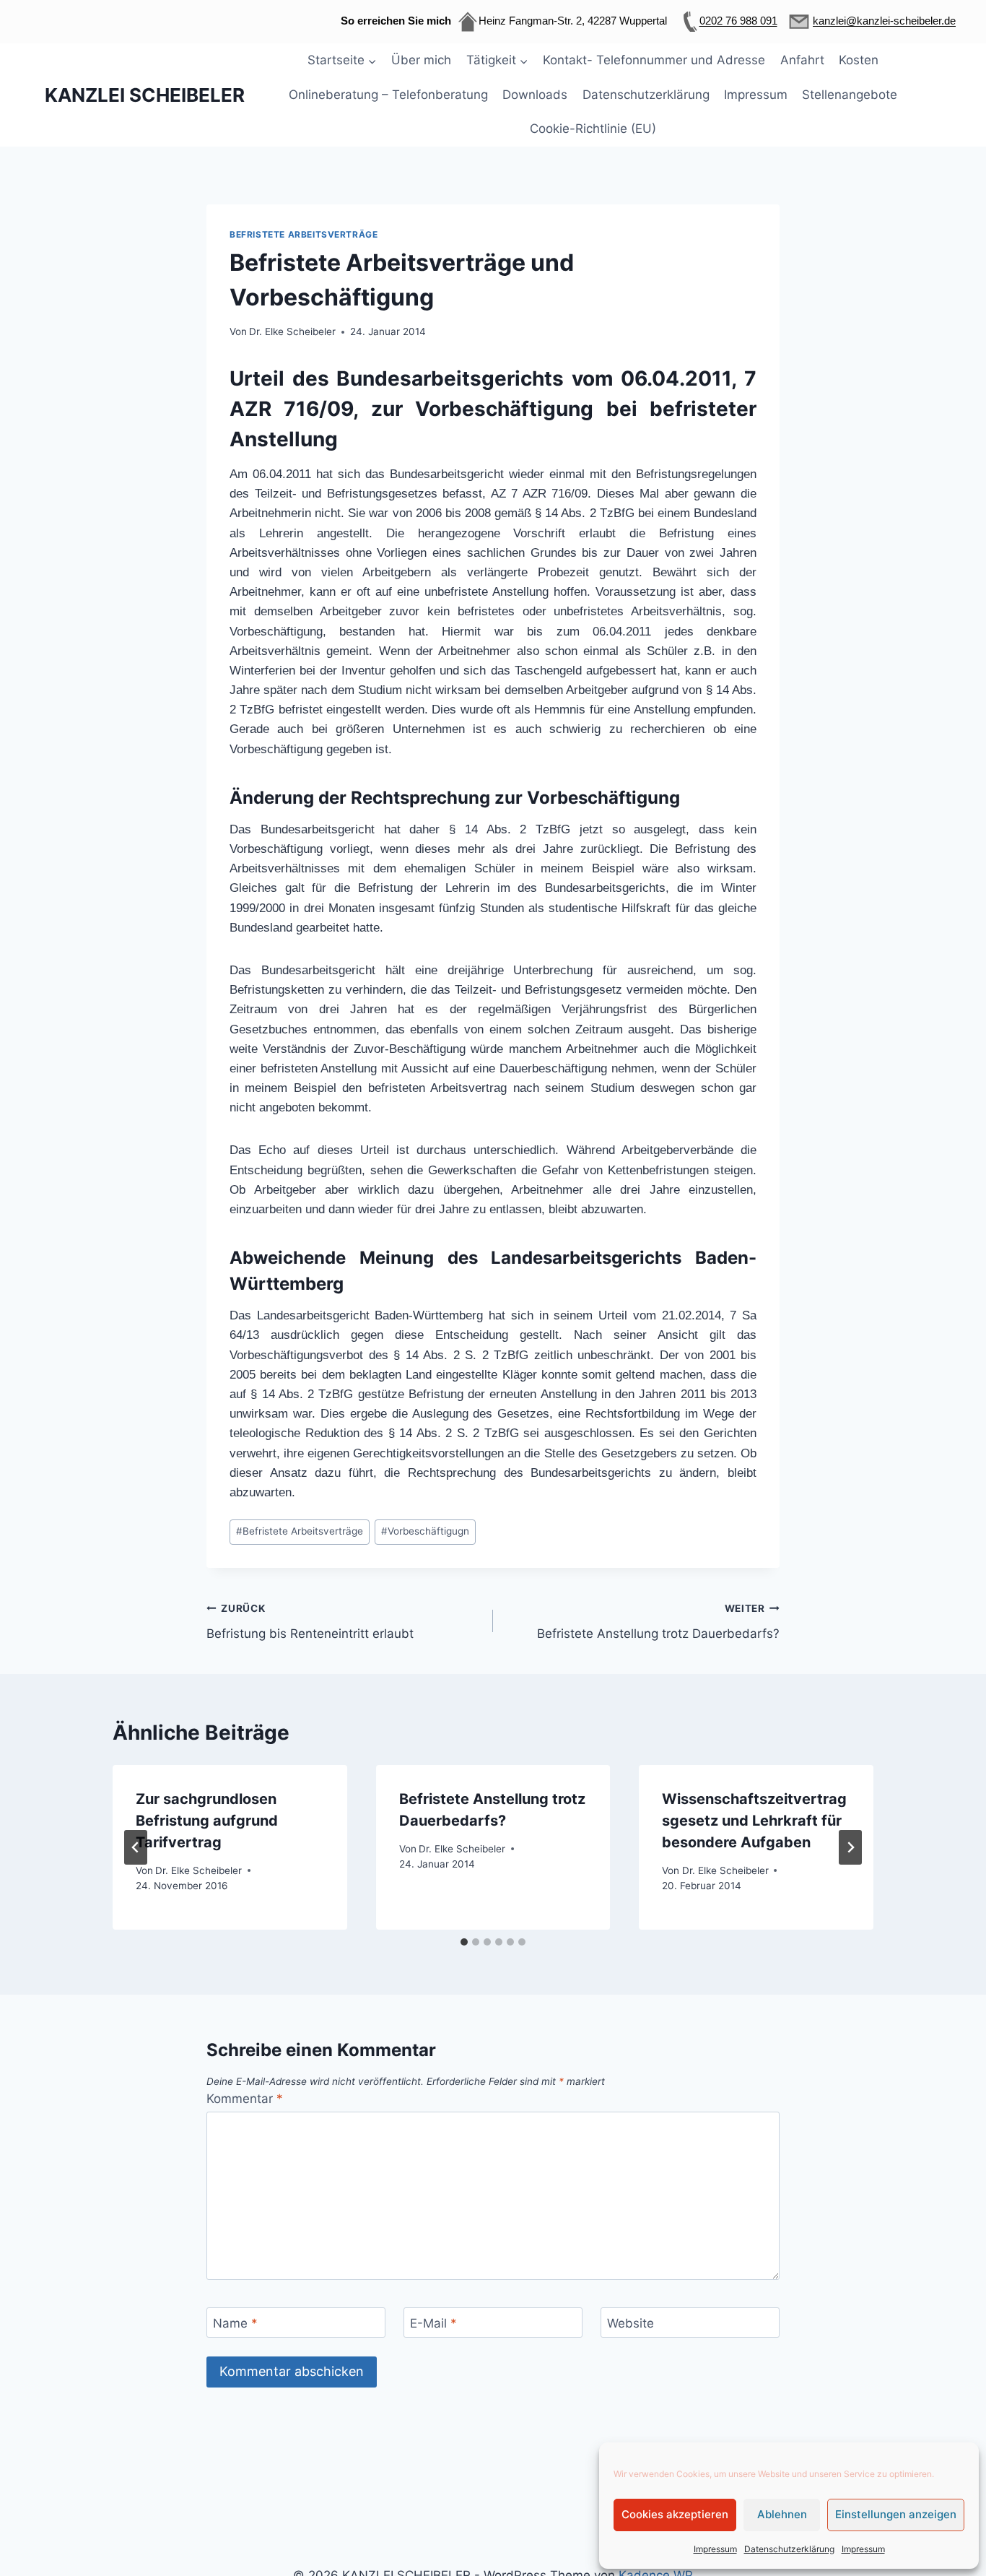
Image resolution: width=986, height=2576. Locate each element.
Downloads (535, 95)
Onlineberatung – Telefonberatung (388, 95)
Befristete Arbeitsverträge (304, 234)
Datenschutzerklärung (789, 2549)
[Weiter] (850, 1847)
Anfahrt (802, 60)
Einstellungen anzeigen (896, 2514)
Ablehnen (782, 2514)
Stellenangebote (850, 95)
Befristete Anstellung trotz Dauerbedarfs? (658, 1622)
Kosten (859, 60)
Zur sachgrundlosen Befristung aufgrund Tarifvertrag (207, 1821)
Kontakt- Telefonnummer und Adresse (654, 60)
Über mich (421, 60)
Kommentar (245, 2099)
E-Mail (433, 2323)
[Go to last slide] (136, 1847)
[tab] (464, 1942)
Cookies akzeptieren (675, 2514)
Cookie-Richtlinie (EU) (593, 129)
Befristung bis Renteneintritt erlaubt (310, 1622)
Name (235, 2323)
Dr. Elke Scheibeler (292, 331)
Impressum (715, 2549)
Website (631, 2323)
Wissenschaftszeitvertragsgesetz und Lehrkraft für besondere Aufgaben (754, 1821)
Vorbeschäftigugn (425, 1531)
